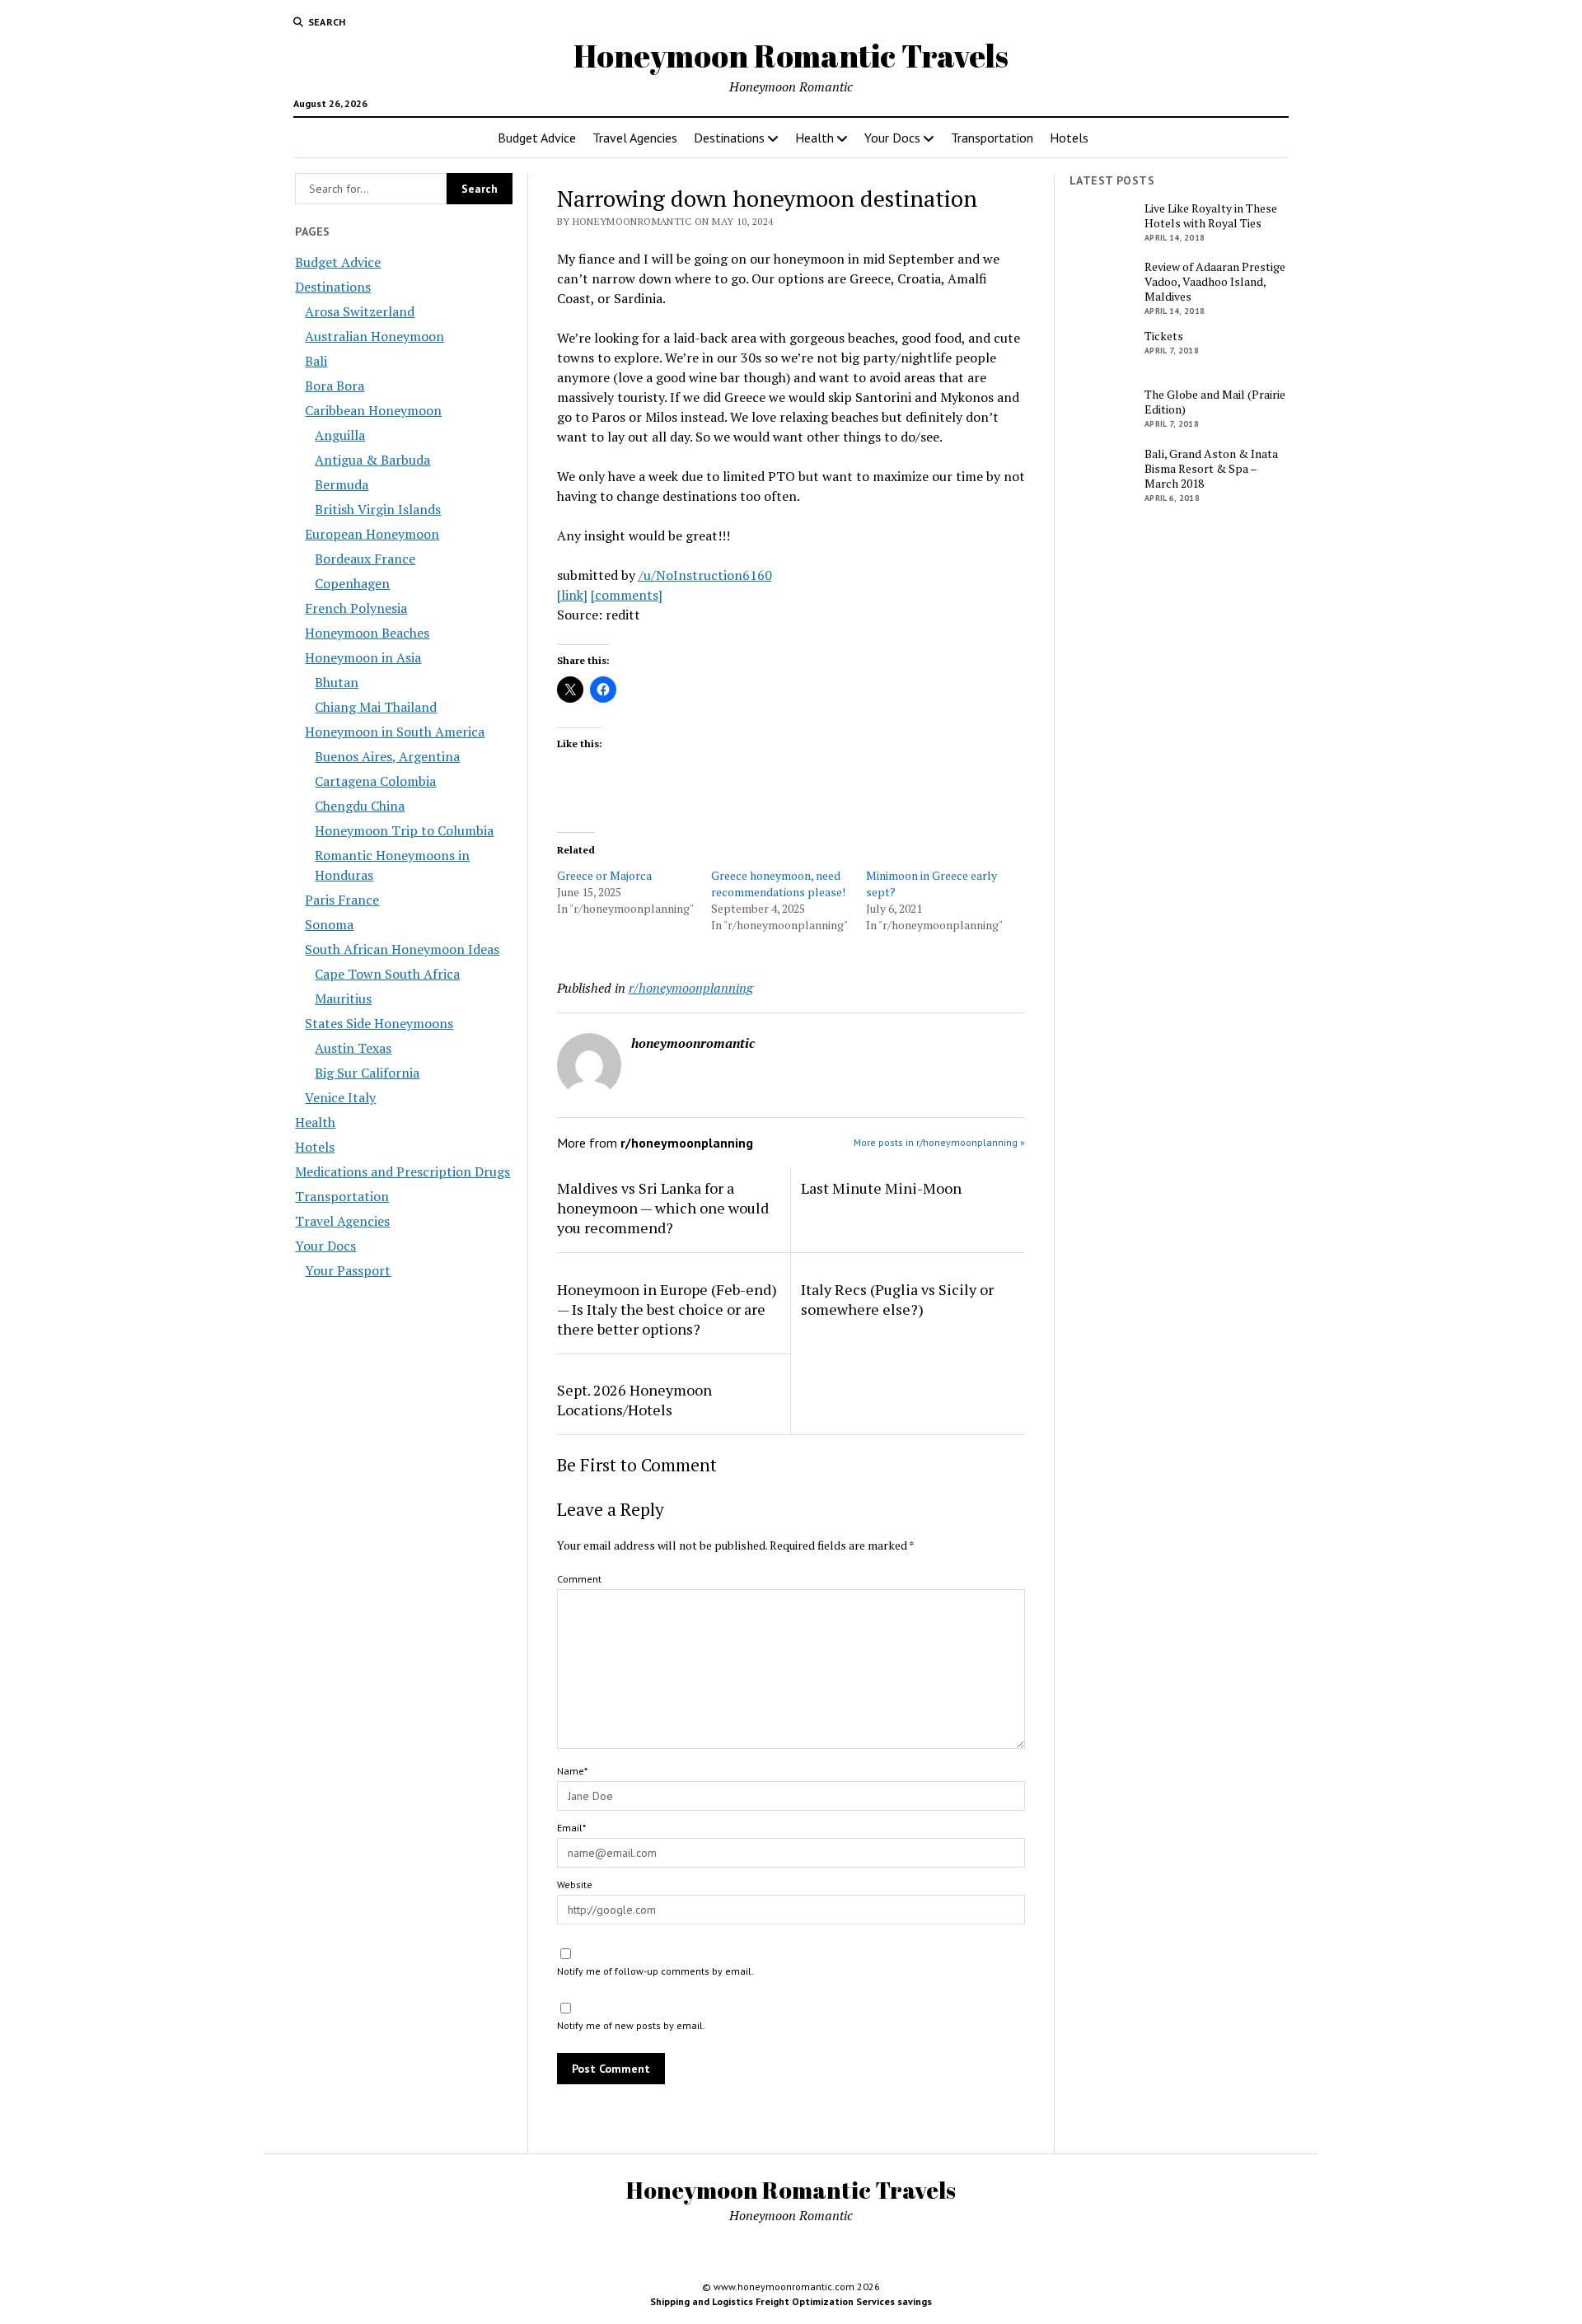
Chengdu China (360, 806)
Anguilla (340, 435)
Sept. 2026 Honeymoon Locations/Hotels (634, 1400)
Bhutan (337, 682)
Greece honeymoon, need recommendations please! (778, 884)
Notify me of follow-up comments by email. (655, 1971)
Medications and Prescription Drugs (403, 1171)
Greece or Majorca (604, 875)
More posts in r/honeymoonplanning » (939, 1142)
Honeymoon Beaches (367, 633)
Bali (316, 361)
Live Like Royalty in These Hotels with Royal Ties (1211, 216)
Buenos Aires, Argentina (387, 756)
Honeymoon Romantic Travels (791, 56)
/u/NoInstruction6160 (705, 575)
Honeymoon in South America (395, 732)
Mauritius (343, 998)
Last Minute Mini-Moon (881, 1188)
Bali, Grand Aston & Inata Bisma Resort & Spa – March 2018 (1211, 469)
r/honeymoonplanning (691, 988)
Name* (572, 1771)
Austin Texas (353, 1048)
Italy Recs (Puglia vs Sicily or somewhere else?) (897, 1299)
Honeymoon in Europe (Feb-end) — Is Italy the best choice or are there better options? (667, 1309)
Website (575, 1884)
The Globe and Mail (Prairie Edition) (1215, 402)
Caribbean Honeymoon (373, 410)
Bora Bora (335, 386)
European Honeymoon (372, 534)
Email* (571, 1828)
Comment (579, 1579)
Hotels (1069, 138)
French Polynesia (356, 608)
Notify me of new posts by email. (631, 2025)
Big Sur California (367, 1073)
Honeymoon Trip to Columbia (404, 830)
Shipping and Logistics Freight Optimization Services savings (791, 2301)
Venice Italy (340, 1097)
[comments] (627, 595)
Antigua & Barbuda (372, 460)
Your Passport (348, 1270)
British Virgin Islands (378, 509)
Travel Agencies (635, 138)
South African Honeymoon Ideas (402, 949)
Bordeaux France (365, 559)
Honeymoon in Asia (363, 657)
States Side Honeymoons (379, 1023)
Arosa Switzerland (360, 311)
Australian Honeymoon (374, 336)
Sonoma (329, 924)
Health (814, 138)
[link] (572, 595)
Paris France (342, 900)
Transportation (992, 138)
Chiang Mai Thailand (376, 707)
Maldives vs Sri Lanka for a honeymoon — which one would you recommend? (663, 1208)
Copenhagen (352, 583)
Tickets (1164, 336)
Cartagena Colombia (375, 781)
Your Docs (892, 138)
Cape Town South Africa (387, 974)
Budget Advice (537, 138)
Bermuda (342, 484)
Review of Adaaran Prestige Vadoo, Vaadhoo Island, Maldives (1215, 282)
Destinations (729, 138)
